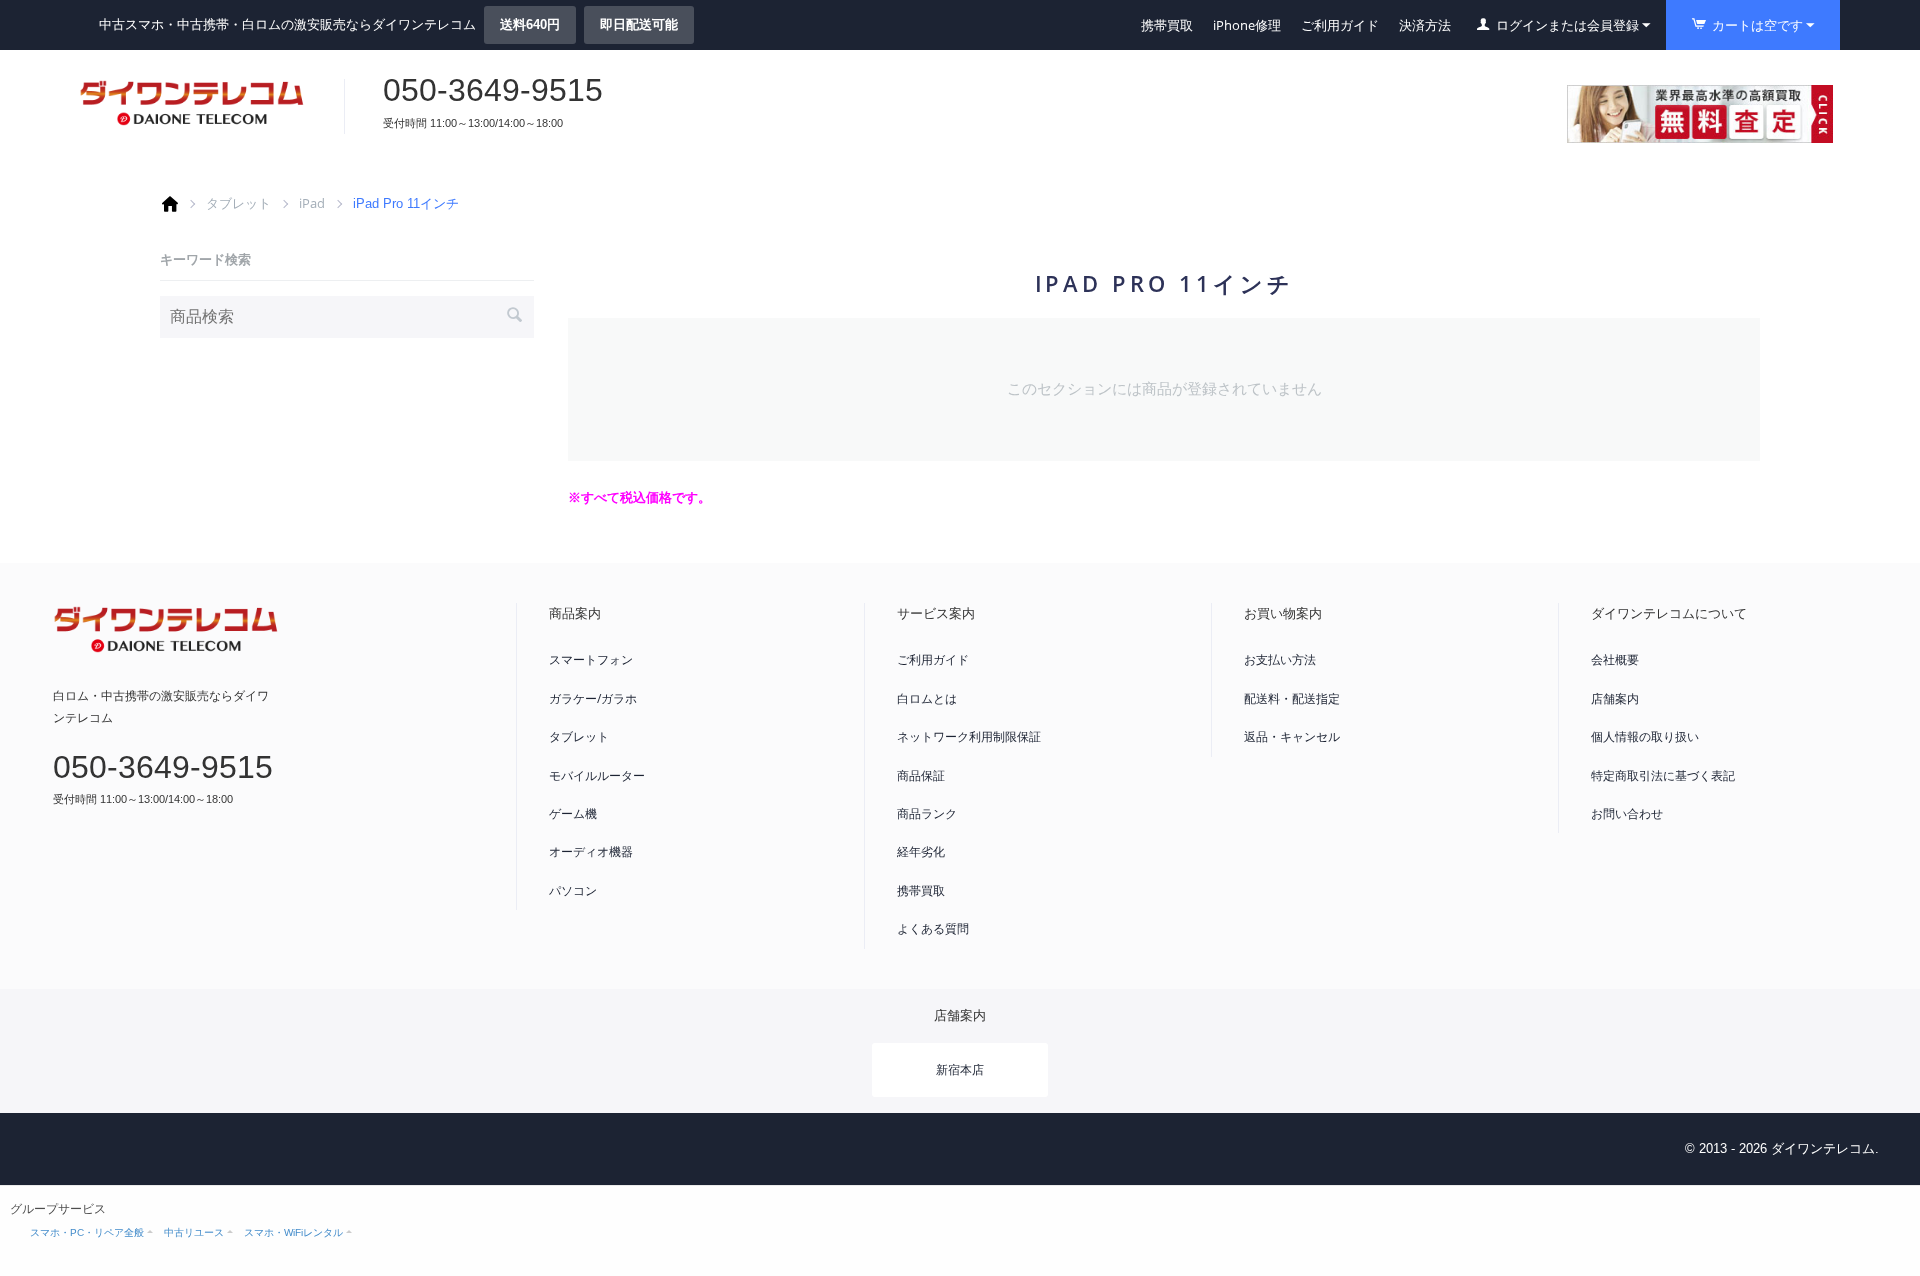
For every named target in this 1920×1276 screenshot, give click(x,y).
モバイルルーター (597, 775)
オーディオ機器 (591, 851)
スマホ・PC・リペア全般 (87, 1232)
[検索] (514, 317)
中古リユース (194, 1232)
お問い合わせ (1627, 813)
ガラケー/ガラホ (593, 698)
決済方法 (1425, 25)
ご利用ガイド (1340, 25)
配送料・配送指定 (1292, 698)
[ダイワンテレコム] (192, 103)
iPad (312, 203)
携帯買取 (1167, 25)
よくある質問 (933, 928)
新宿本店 (960, 1069)
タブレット (238, 203)
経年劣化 (921, 851)
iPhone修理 (1247, 25)
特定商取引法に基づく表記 (1663, 775)
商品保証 (921, 775)
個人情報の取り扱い (1645, 736)
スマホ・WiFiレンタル (293, 1232)
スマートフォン (591, 659)
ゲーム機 (573, 813)
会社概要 (1615, 659)
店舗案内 (1615, 698)
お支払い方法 (1280, 659)
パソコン (573, 890)
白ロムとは (927, 698)
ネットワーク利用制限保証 (969, 736)
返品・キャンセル (1292, 736)
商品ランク (927, 813)
